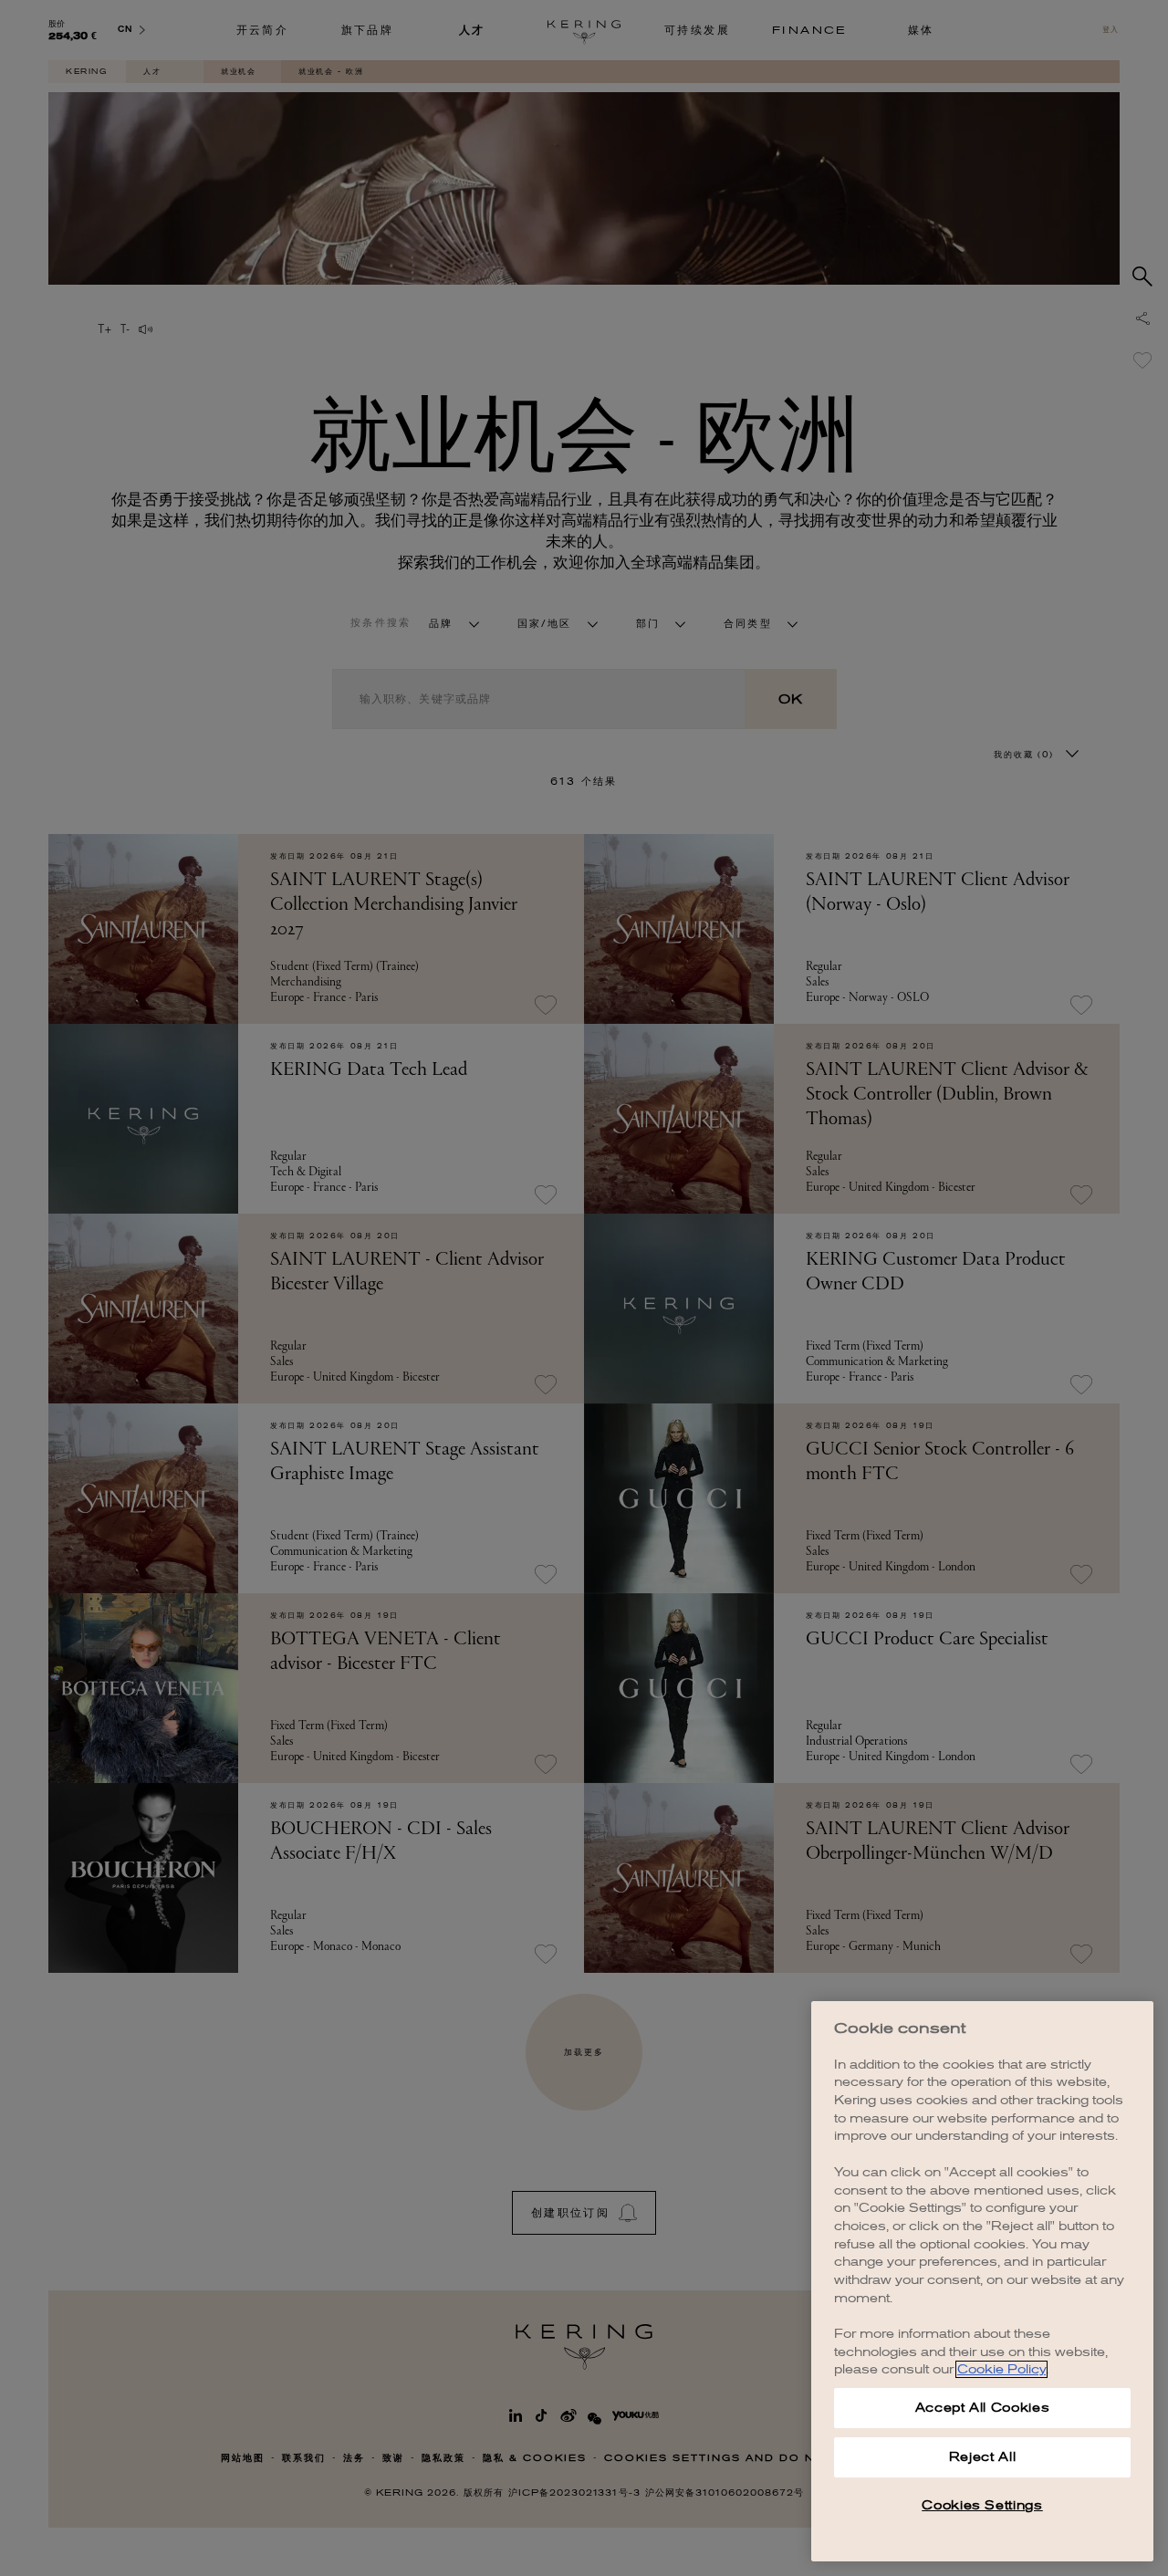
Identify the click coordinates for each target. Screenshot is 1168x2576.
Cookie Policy (1001, 2369)
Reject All (983, 2457)
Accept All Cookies (983, 2408)
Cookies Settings (982, 2505)
